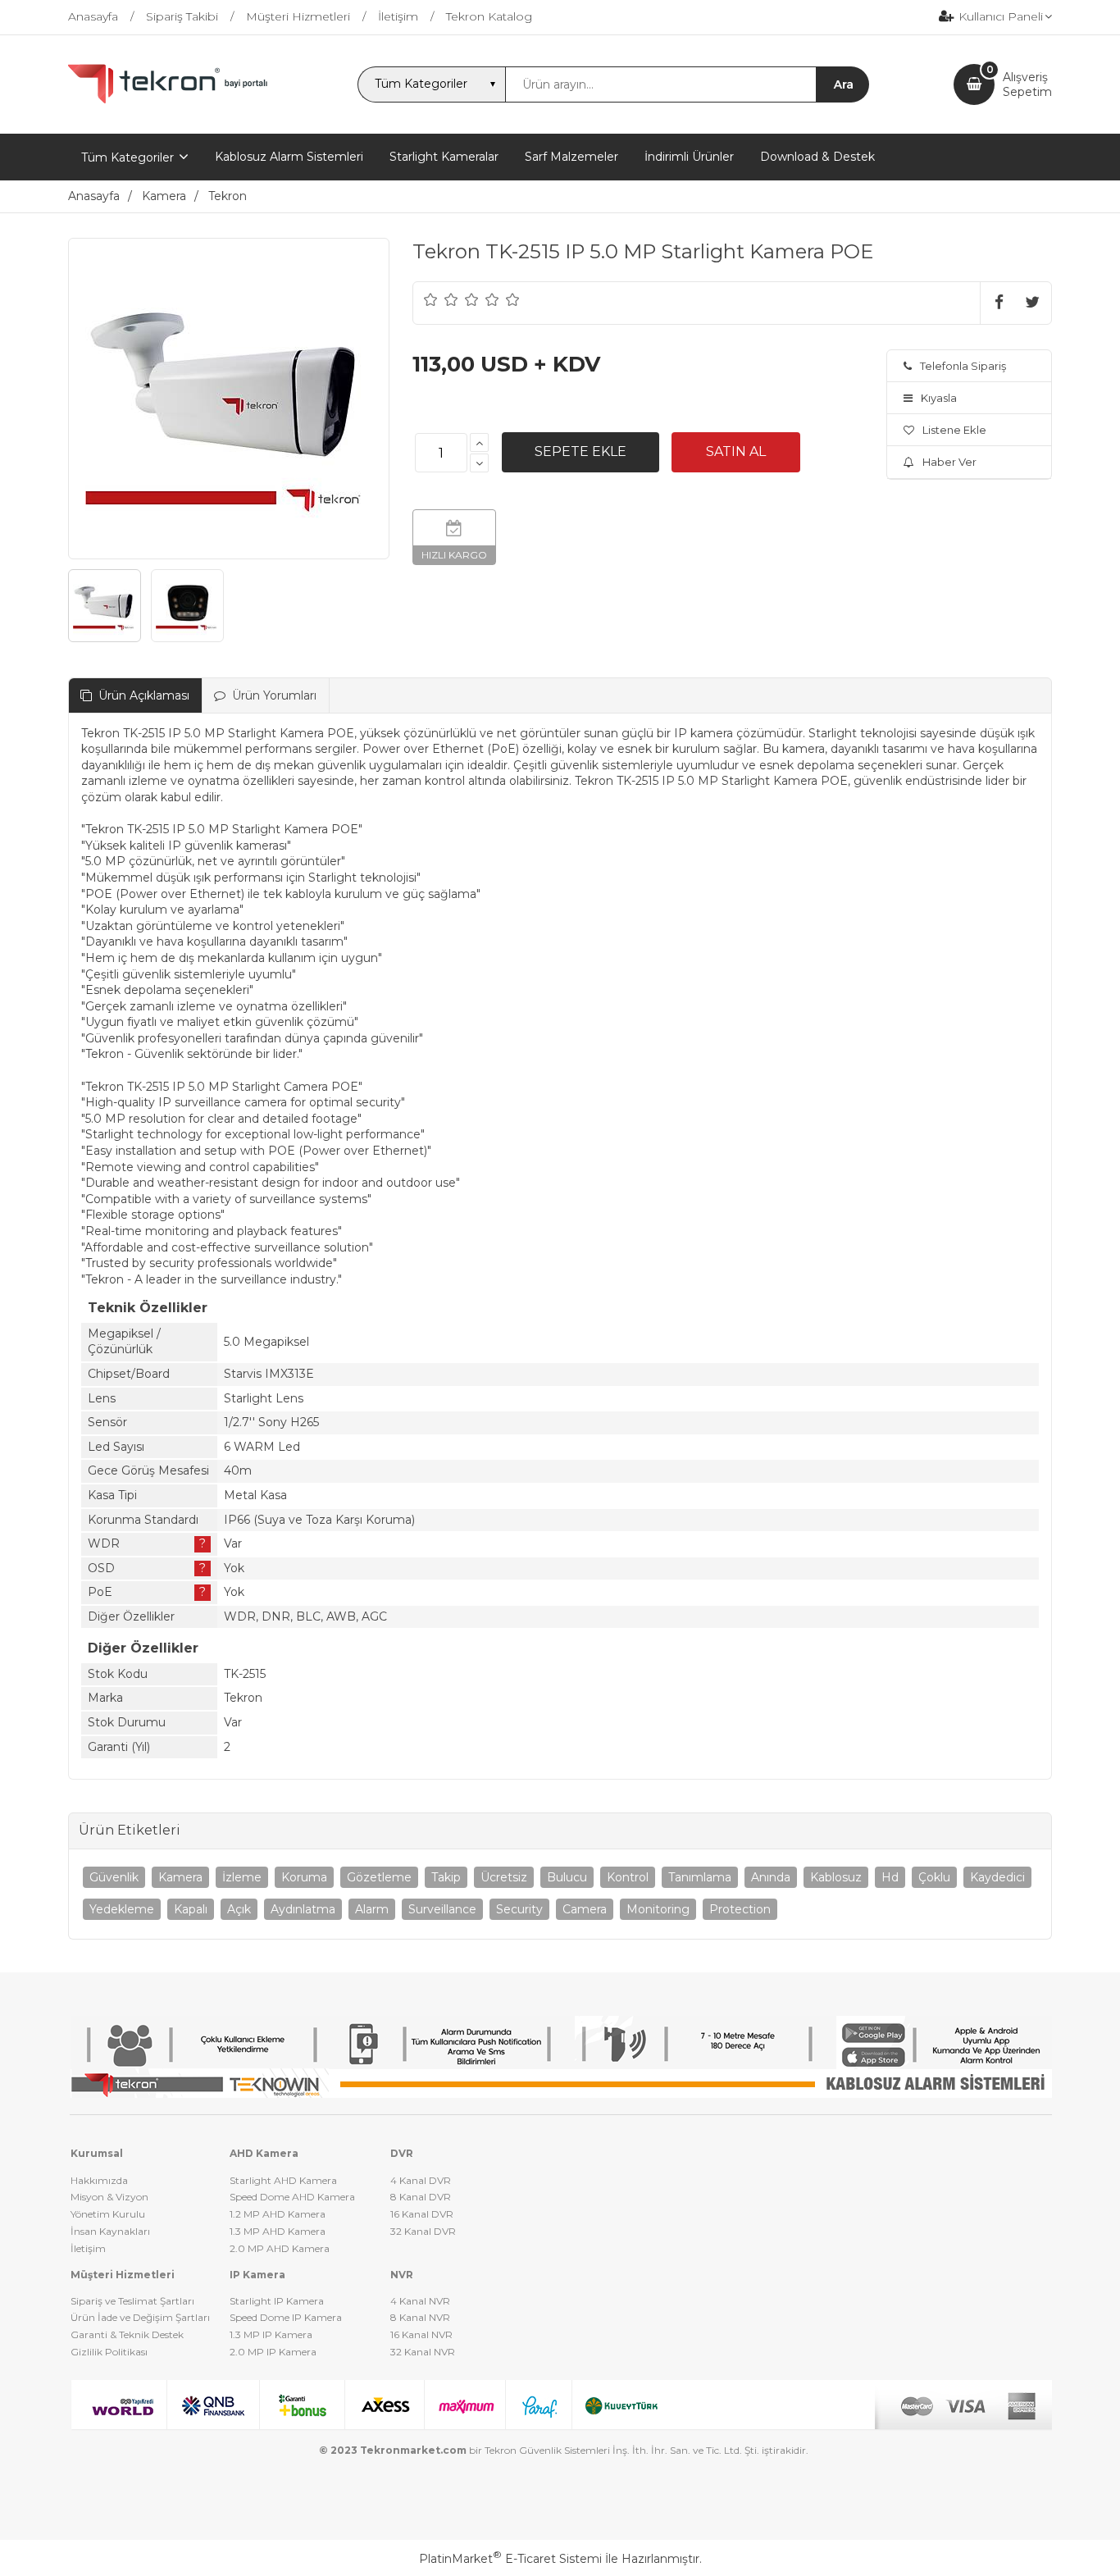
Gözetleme (379, 1877)
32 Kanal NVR (423, 2352)
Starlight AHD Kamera (283, 2180)
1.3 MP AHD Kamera (278, 2231)
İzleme (242, 1877)
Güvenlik (114, 1877)
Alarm (372, 1909)
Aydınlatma (303, 1909)
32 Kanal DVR (423, 2231)
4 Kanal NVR (420, 2301)
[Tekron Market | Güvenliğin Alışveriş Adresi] (171, 100)
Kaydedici (997, 1877)
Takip (446, 1877)
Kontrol (628, 1877)
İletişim (88, 2248)
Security (519, 1909)
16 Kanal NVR (421, 2334)
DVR (402, 2153)
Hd (890, 1877)
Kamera (180, 1877)
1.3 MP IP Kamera (271, 2334)
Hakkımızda (99, 2180)
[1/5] (431, 299)
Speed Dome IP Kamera (286, 2317)
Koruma (304, 1877)
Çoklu (934, 1877)
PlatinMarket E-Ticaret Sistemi (510, 2559)
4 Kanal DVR (421, 2180)
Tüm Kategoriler (127, 157)
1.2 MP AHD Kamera (278, 2214)
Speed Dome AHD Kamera (292, 2197)
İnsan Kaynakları (110, 2231)
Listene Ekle (954, 430)
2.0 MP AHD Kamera (280, 2248)
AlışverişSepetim (1027, 84)
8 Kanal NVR (420, 2317)
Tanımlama (700, 1877)
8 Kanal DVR (421, 2197)
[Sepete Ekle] (580, 452)
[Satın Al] (736, 452)
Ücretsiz (504, 1877)
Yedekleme (122, 1909)
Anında (771, 1877)
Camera (585, 1909)
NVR (402, 2275)
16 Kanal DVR (422, 2214)
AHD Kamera (264, 2153)
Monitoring (658, 1909)
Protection (740, 1909)
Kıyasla (939, 398)
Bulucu (567, 1877)
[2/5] (441, 299)
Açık (239, 1909)
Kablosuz (836, 1877)
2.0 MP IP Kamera (273, 2352)
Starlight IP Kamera (277, 2301)
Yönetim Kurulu (108, 2214)
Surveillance (442, 1909)
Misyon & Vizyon (109, 2197)
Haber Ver (949, 462)
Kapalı (191, 1909)
